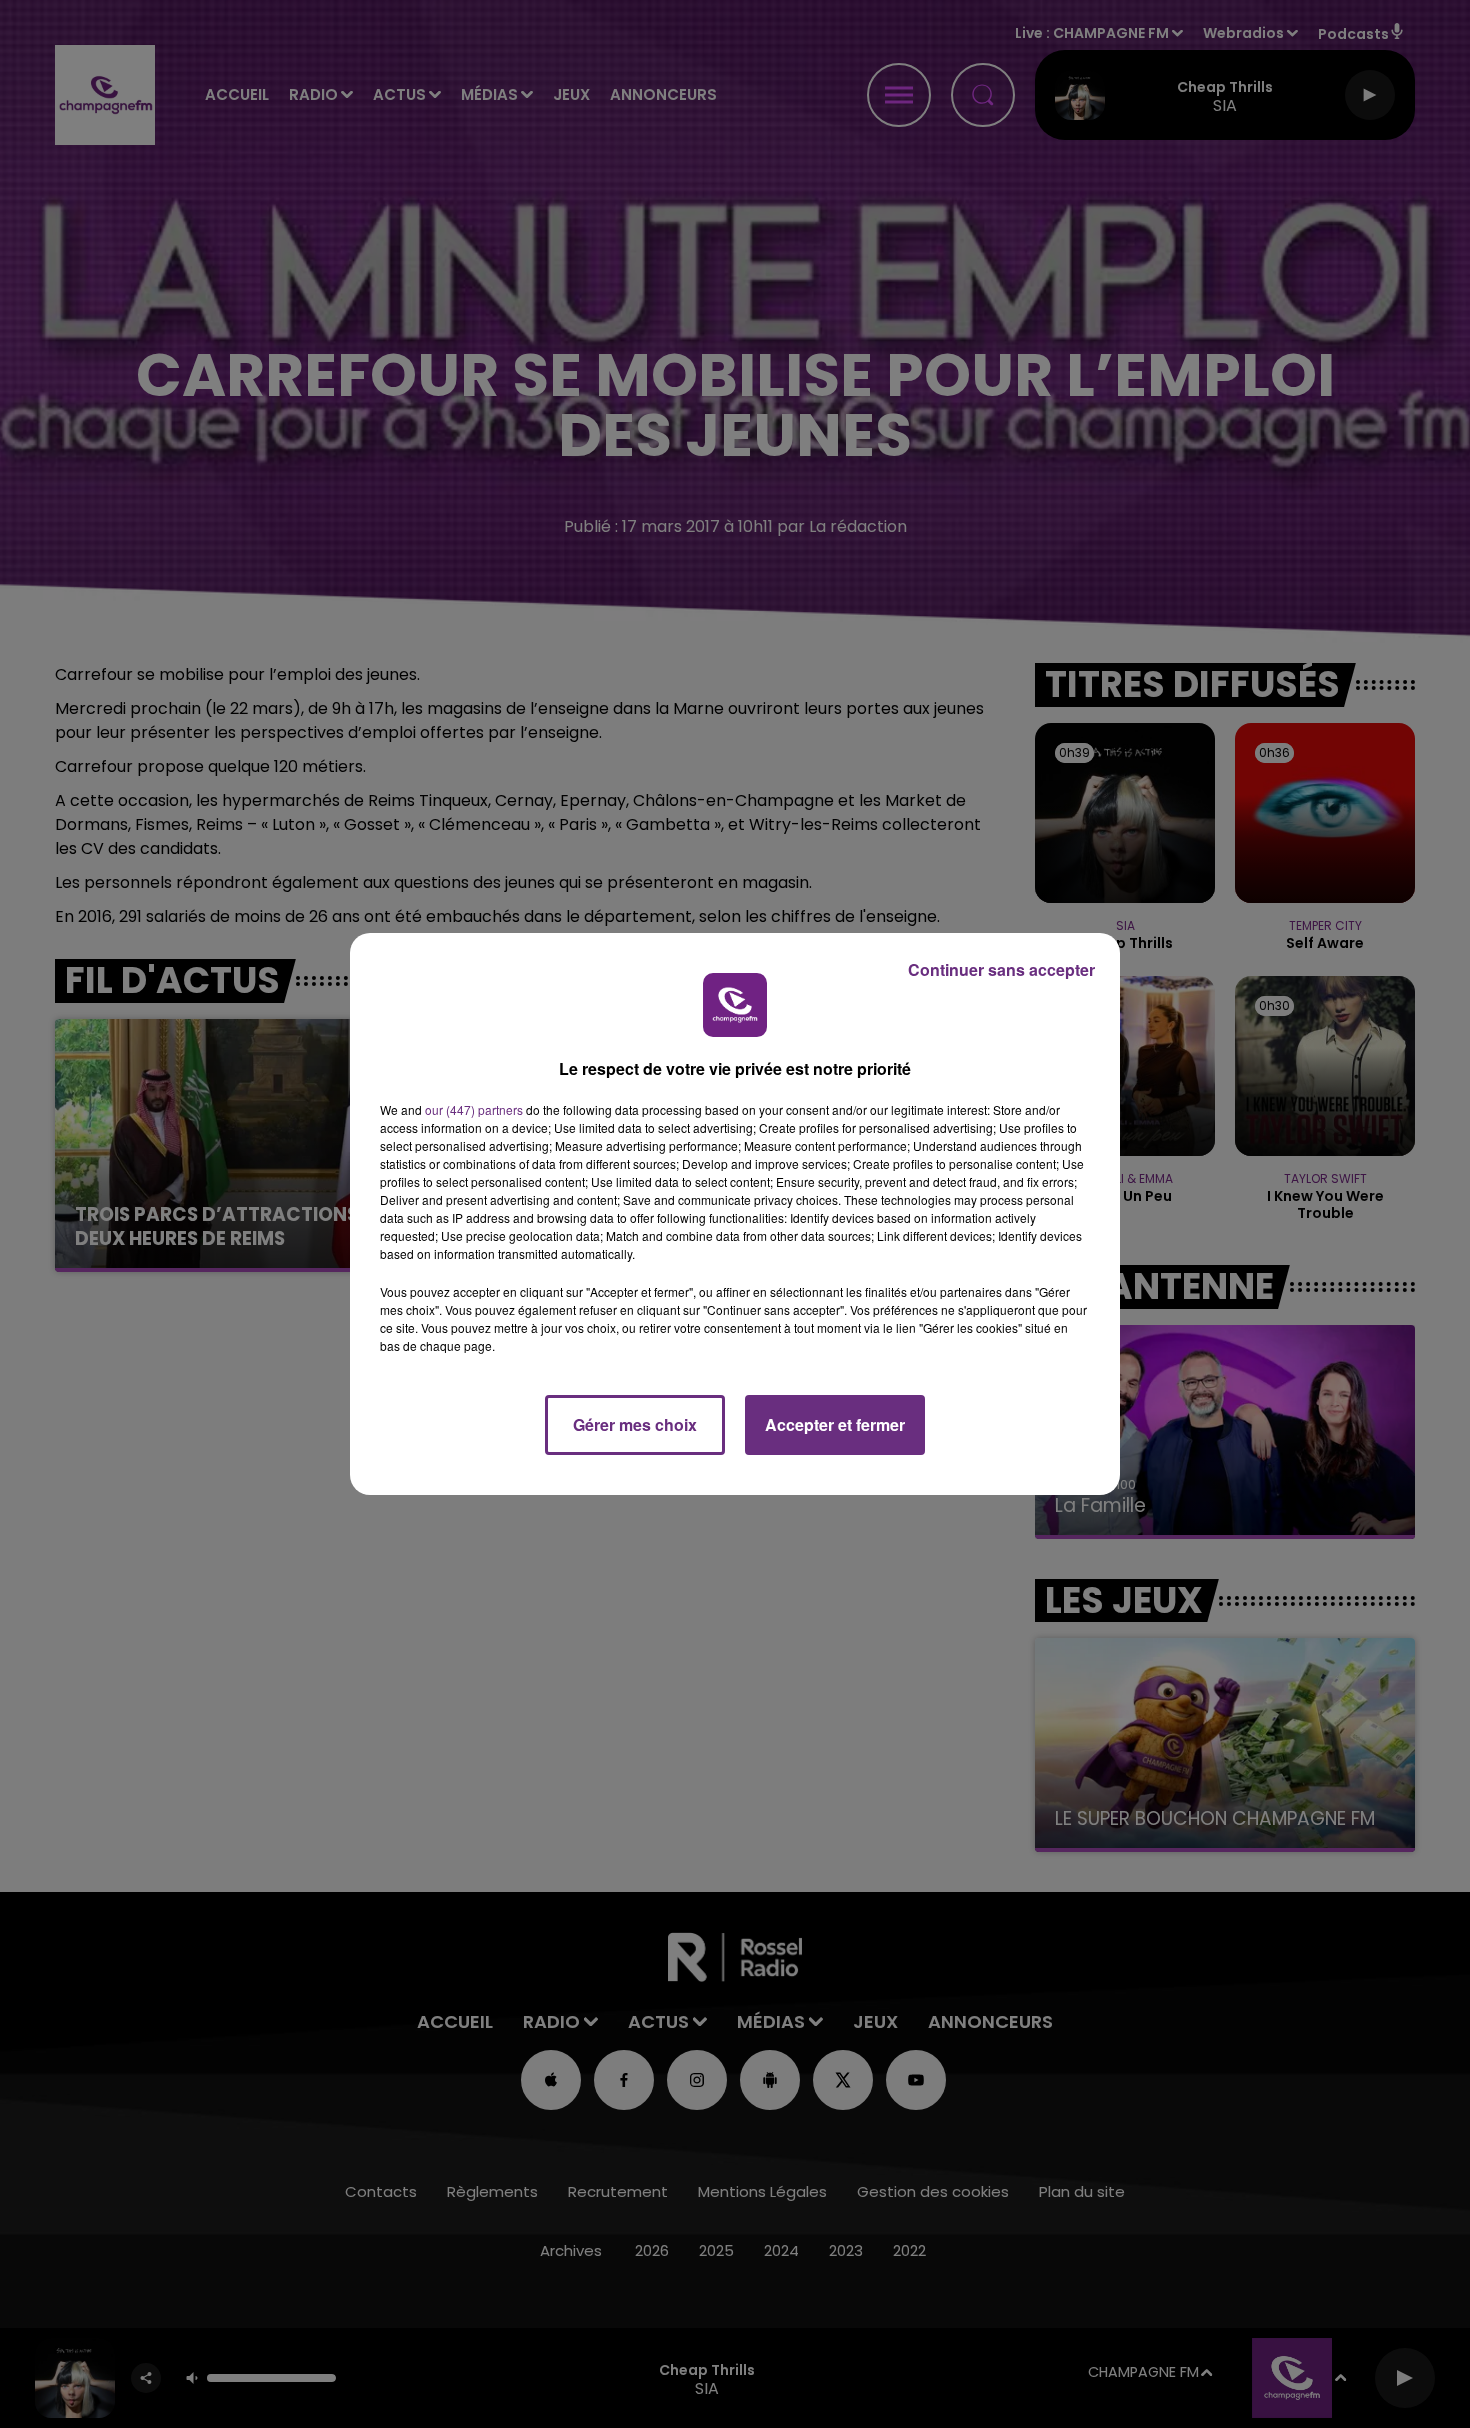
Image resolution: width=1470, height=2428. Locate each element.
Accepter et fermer (835, 1424)
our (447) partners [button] (474, 1109)
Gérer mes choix (635, 1424)
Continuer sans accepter (1001, 969)
